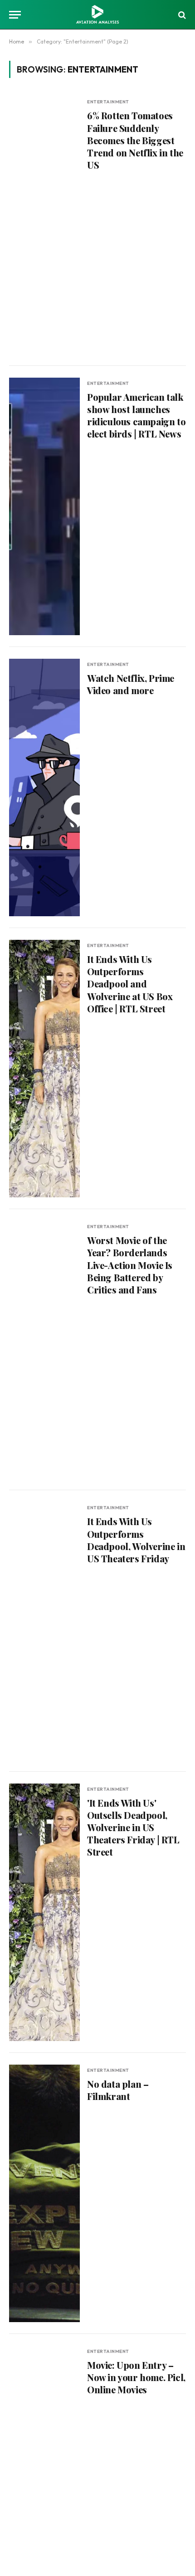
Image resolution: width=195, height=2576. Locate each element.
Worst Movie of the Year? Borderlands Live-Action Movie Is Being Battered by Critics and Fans (130, 1265)
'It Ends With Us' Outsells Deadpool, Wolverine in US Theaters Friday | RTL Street (133, 1828)
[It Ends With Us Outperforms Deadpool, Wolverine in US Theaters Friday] (44, 1631)
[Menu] (15, 15)
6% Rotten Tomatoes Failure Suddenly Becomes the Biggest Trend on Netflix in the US (135, 140)
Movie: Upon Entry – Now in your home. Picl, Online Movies (136, 2377)
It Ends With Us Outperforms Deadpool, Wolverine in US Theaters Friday (136, 1540)
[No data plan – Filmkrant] (44, 2193)
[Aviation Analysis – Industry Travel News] (97, 15)
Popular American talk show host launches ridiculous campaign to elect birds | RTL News (136, 416)
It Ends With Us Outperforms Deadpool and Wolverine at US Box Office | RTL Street (130, 984)
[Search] (181, 15)
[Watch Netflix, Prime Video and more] (44, 787)
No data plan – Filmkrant (118, 2090)
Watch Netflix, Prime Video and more (131, 684)
